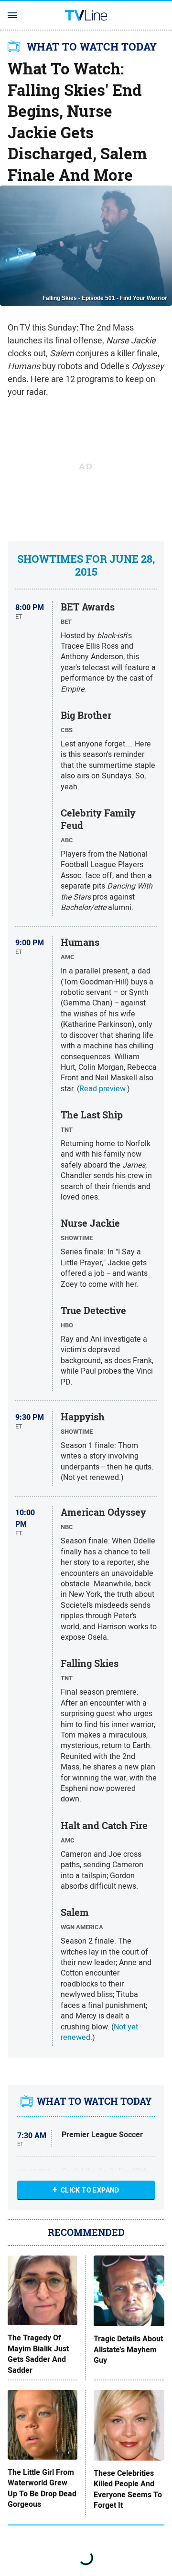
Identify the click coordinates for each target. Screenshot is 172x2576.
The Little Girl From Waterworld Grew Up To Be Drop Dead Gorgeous (42, 2488)
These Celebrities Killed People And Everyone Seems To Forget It (128, 2489)
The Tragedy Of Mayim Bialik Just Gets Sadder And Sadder (38, 2354)
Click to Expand (90, 2190)
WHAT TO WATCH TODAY (92, 47)
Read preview (102, 1088)
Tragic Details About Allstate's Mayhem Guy (128, 2350)
